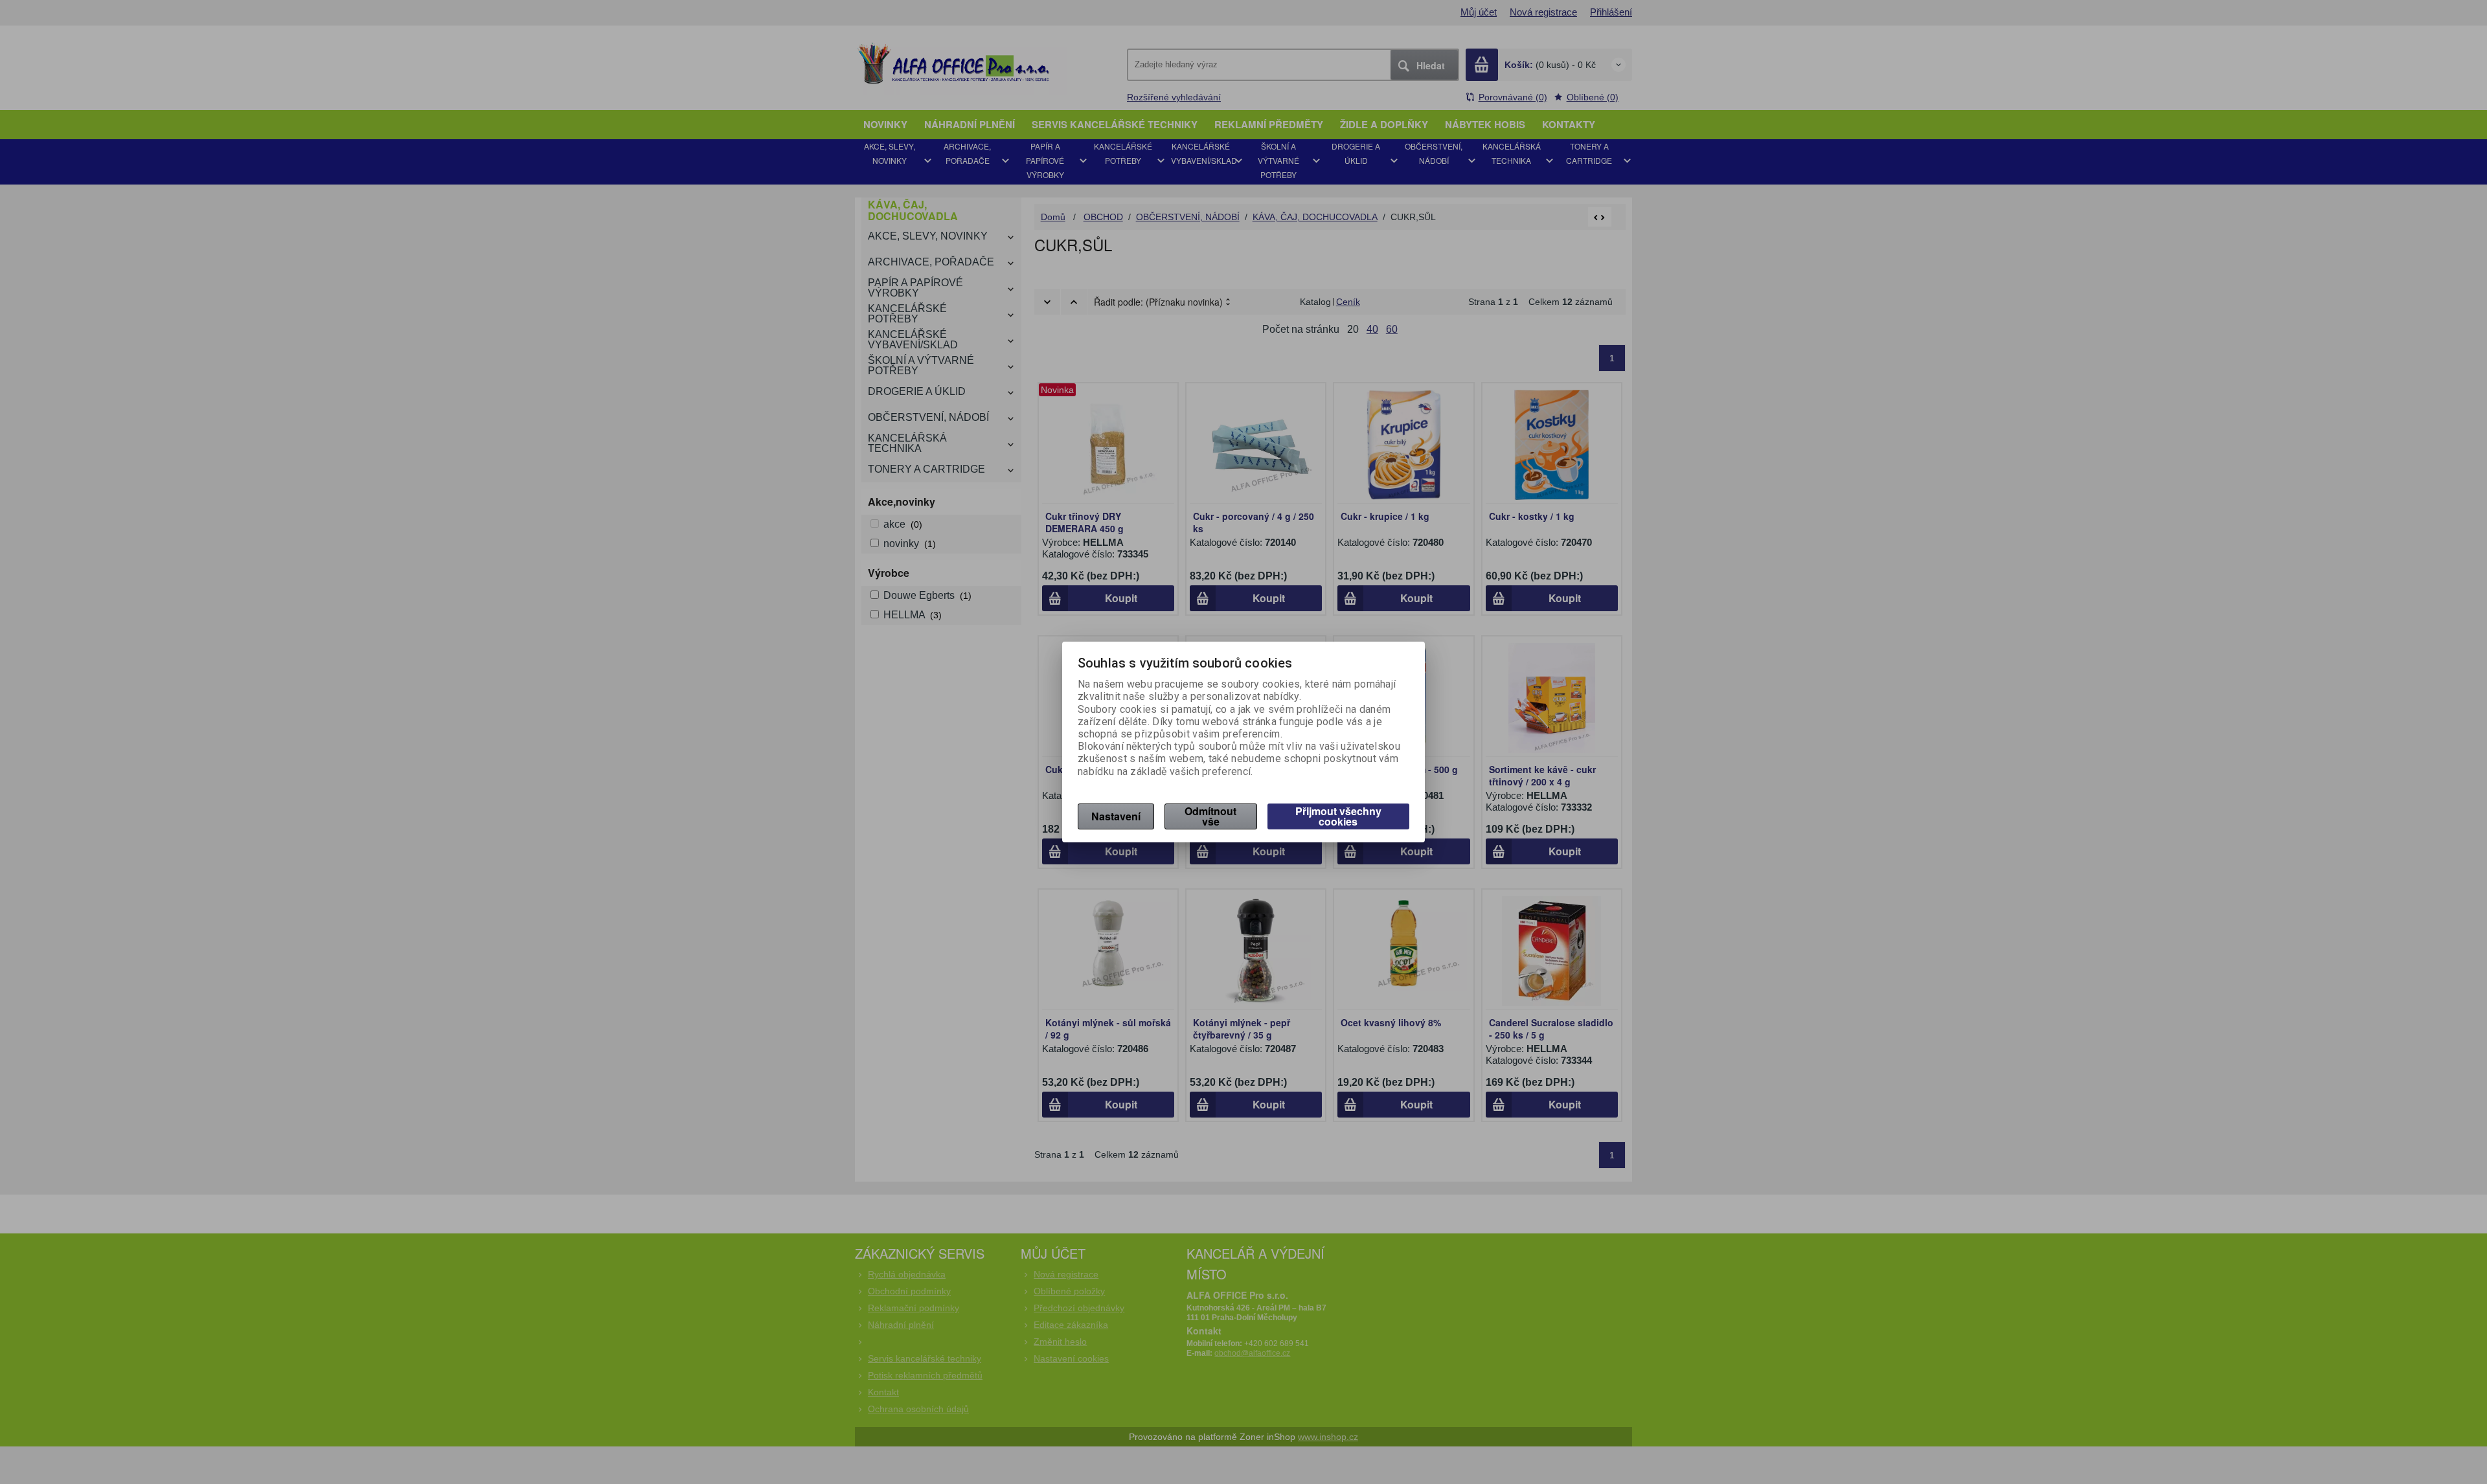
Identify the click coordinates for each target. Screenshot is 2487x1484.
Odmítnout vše (1210, 816)
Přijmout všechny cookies (1338, 816)
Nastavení (1116, 816)
